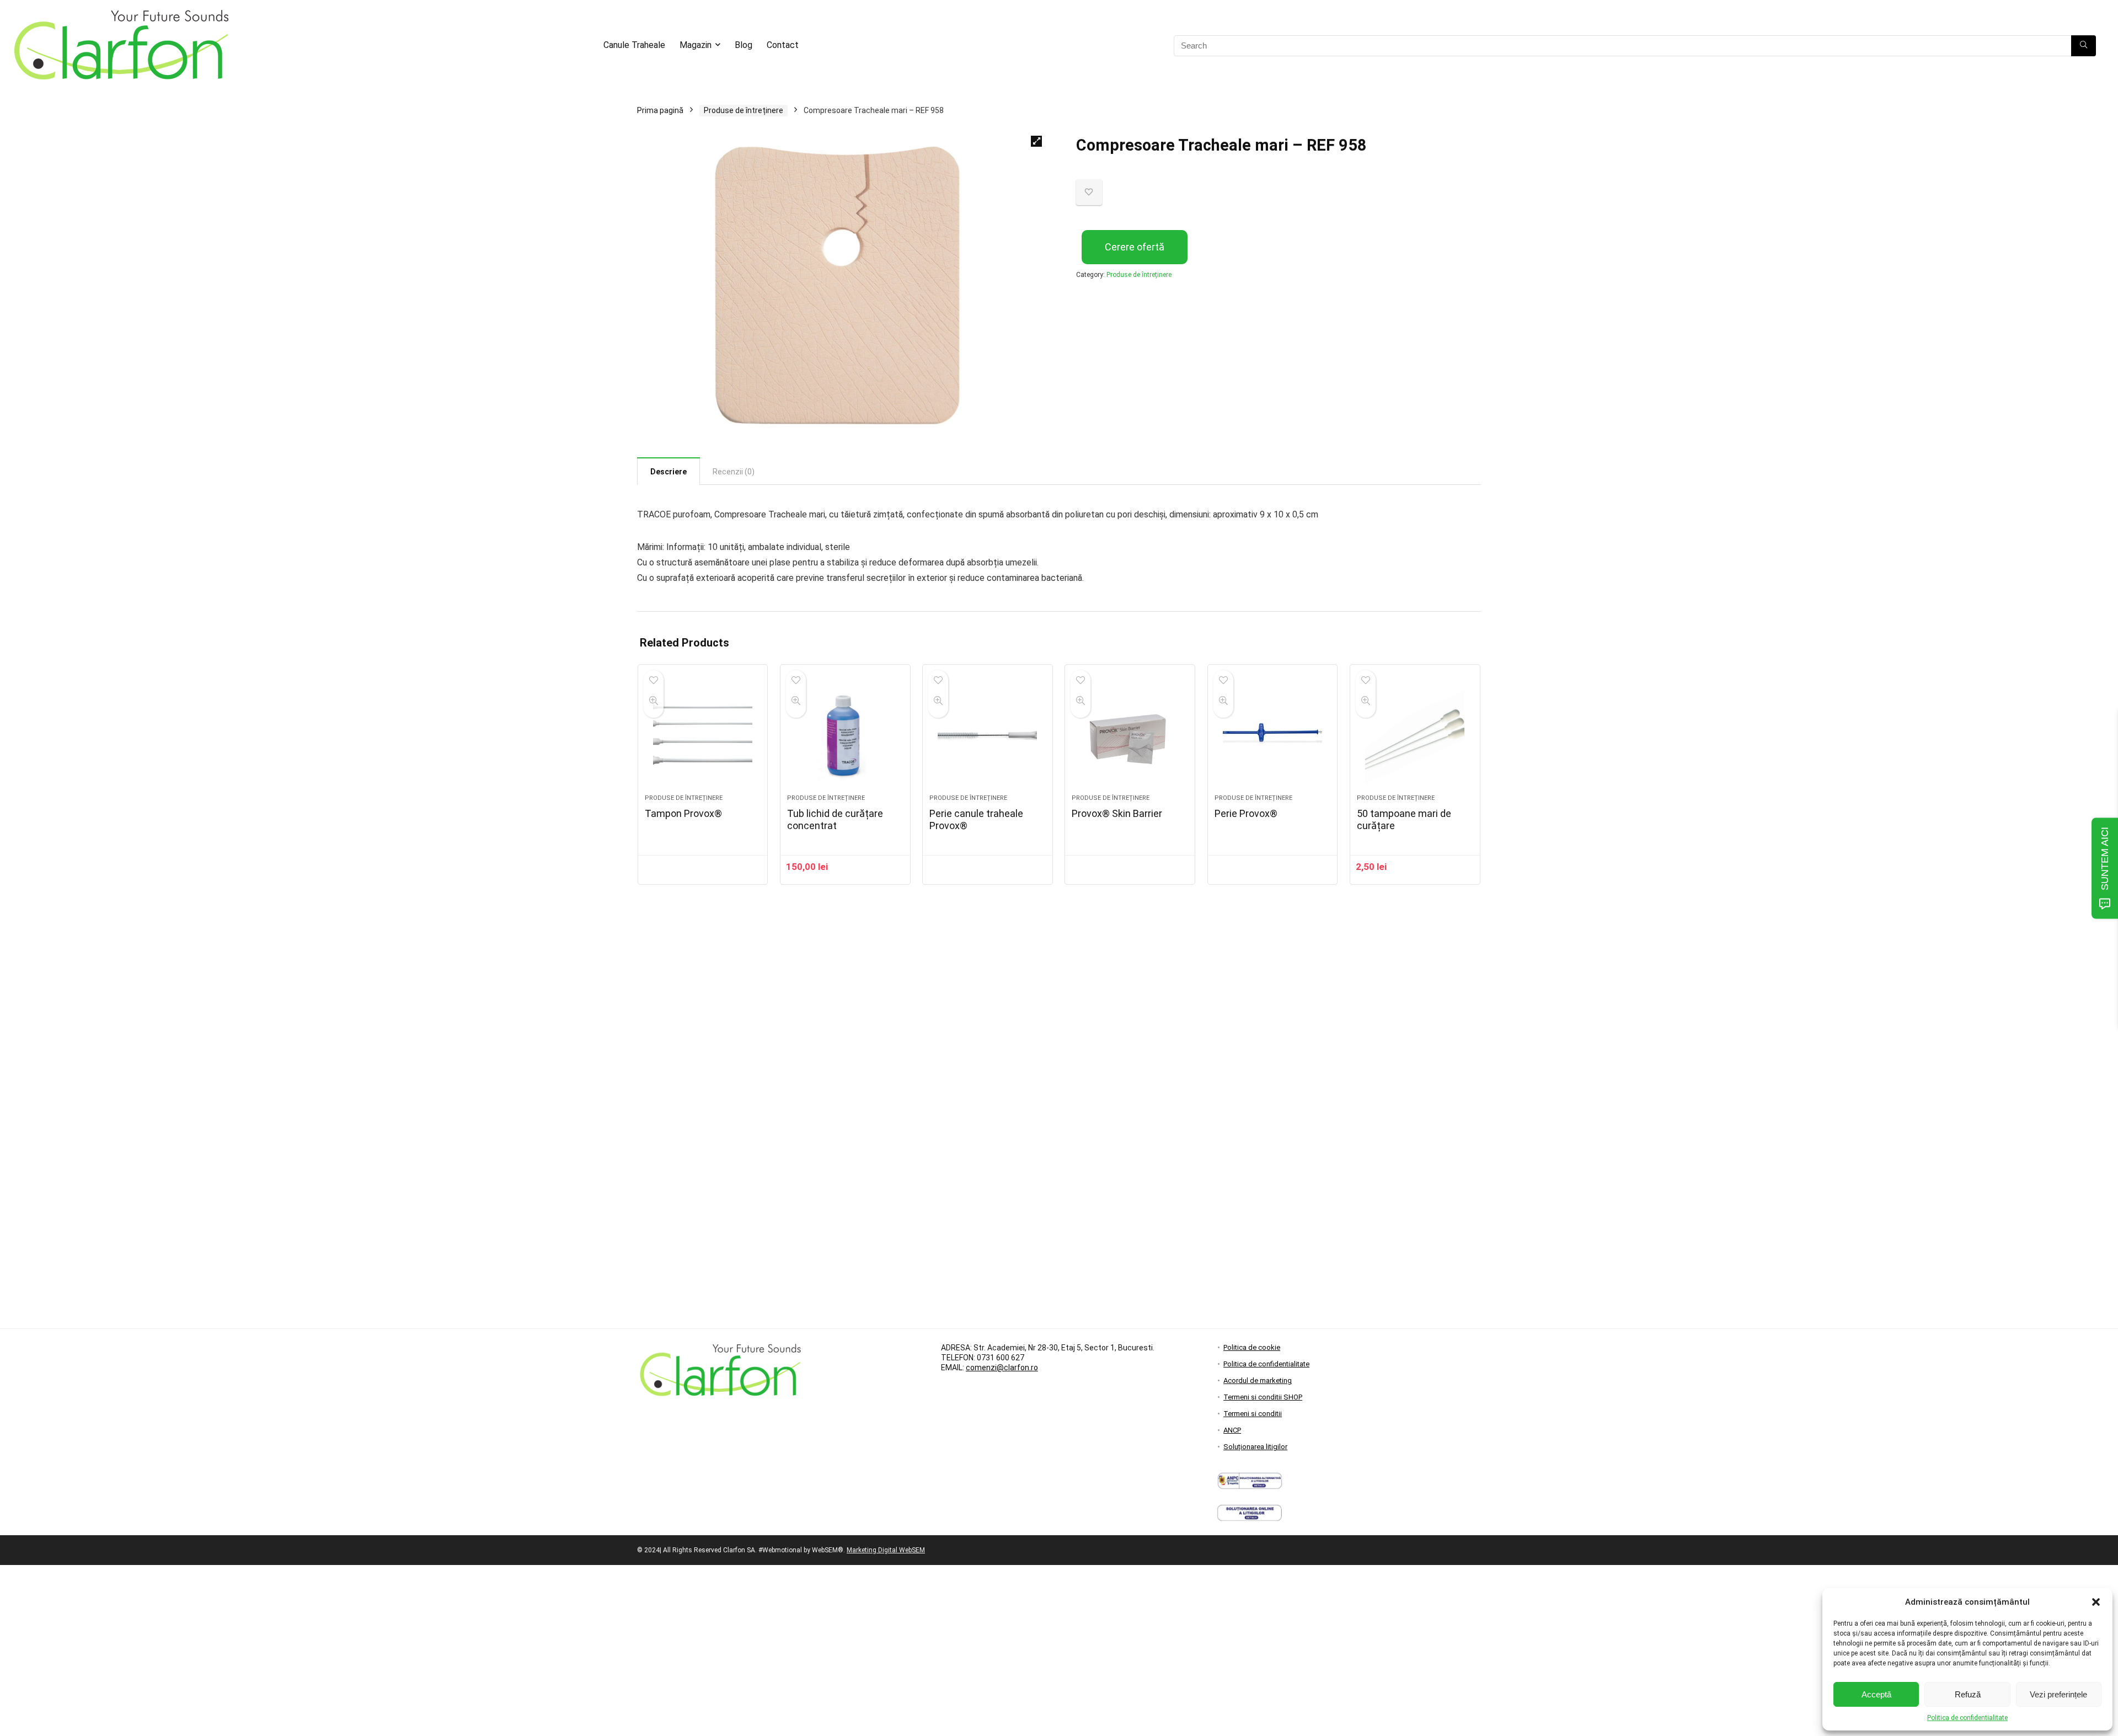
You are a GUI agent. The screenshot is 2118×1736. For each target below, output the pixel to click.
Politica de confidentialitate (1967, 1718)
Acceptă (1876, 1694)
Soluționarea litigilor (1255, 1447)
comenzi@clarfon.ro (1002, 1368)
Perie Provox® (1246, 813)
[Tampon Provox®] (703, 735)
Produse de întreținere (744, 110)
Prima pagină (660, 110)
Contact (783, 45)
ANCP (1232, 1430)
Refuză (1968, 1694)
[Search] (2084, 46)
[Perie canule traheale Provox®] (988, 735)
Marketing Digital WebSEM (886, 1550)
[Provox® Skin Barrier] (1130, 735)
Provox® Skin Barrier (1117, 813)
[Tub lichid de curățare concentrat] (845, 735)
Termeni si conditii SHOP (1263, 1397)
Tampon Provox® (683, 813)
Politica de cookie (1252, 1347)
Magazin (696, 45)
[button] (2096, 1602)
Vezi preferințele (2058, 1694)
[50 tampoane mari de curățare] (1415, 735)
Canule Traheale (634, 45)
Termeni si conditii (1253, 1414)
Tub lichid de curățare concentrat (835, 819)
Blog (744, 45)
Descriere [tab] (668, 472)
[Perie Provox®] (1273, 735)
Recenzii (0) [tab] (734, 472)
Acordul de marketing (1258, 1380)
